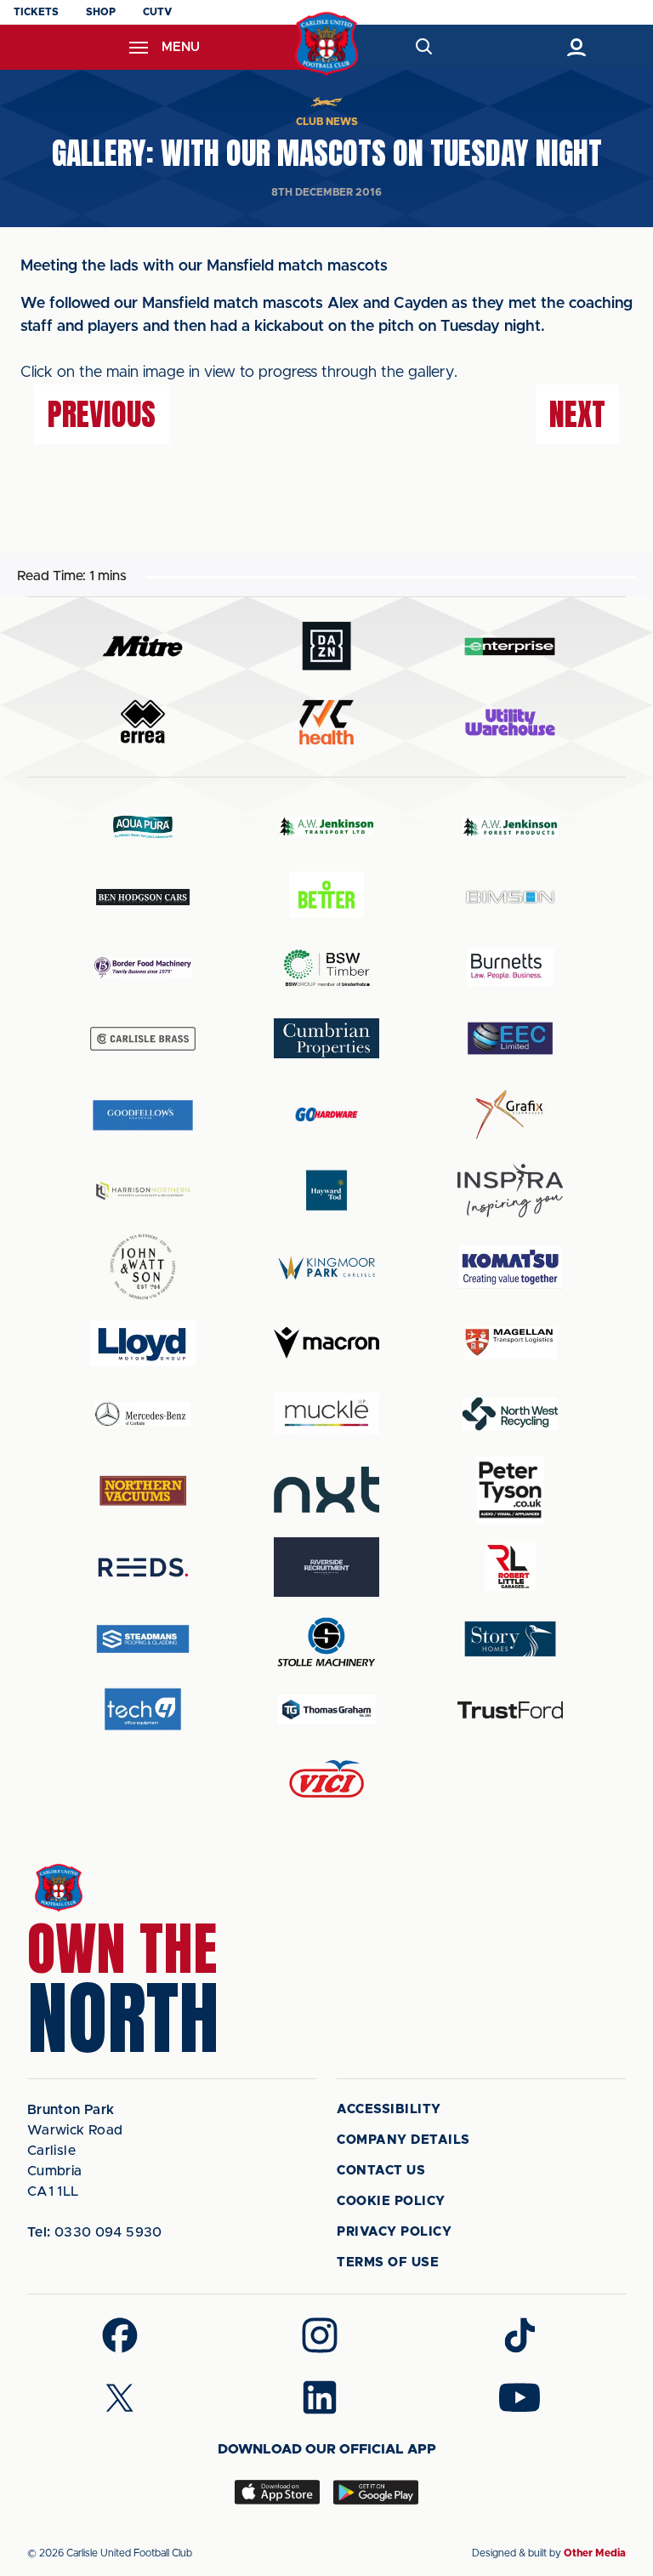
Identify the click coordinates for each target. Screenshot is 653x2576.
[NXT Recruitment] (326, 1490)
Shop (101, 12)
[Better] (326, 897)
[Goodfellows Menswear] (143, 1115)
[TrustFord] (510, 1710)
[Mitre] (143, 646)
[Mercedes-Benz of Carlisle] (143, 1413)
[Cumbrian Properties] (326, 1038)
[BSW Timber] (326, 968)
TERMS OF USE (388, 2263)
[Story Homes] (510, 1639)
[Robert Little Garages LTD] (510, 1567)
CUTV (157, 12)
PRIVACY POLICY (394, 2232)
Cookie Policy (391, 2201)
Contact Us (381, 2171)
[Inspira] (510, 1191)
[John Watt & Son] (143, 1267)
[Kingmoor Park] (326, 1267)
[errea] (143, 722)
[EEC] (510, 1038)
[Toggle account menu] (576, 47)
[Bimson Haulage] (510, 897)
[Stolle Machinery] (326, 1639)
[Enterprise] (510, 646)
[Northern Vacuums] (143, 1490)
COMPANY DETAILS (403, 2140)
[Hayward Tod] (326, 1191)
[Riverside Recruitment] (326, 1567)
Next (577, 414)
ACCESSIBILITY (389, 2109)
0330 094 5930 (95, 2232)
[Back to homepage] (327, 44)
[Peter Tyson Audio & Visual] (510, 1490)
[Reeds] (143, 1567)
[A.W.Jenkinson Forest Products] (510, 826)
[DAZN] (326, 646)
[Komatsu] (510, 1267)
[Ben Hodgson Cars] (143, 897)
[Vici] (326, 1780)
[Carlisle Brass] (143, 1039)
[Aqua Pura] (143, 826)
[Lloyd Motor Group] (143, 1343)
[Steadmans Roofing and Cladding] (143, 1639)
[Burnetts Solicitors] (510, 968)
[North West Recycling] (510, 1413)
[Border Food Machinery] (143, 968)
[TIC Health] (326, 722)
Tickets (36, 12)
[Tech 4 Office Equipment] (143, 1710)
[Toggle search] (423, 47)
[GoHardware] (326, 1114)
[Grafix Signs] (510, 1115)
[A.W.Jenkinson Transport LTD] (326, 826)
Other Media (595, 2553)
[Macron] (326, 1343)
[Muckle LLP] (326, 1413)
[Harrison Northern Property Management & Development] (143, 1191)
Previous (102, 414)
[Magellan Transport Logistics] (510, 1343)
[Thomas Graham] (326, 1710)
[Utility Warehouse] (510, 722)
